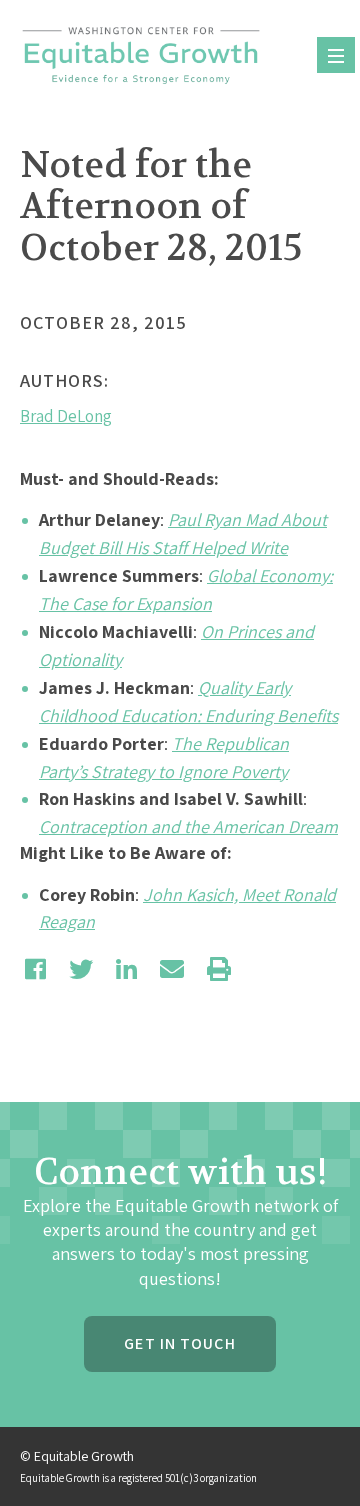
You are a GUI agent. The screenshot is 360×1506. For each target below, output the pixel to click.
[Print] (219, 969)
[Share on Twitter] (81, 969)
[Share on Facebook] (35, 969)
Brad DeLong (66, 416)
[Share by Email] (172, 969)
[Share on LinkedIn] (126, 969)
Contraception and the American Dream (188, 826)
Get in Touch (179, 1343)
